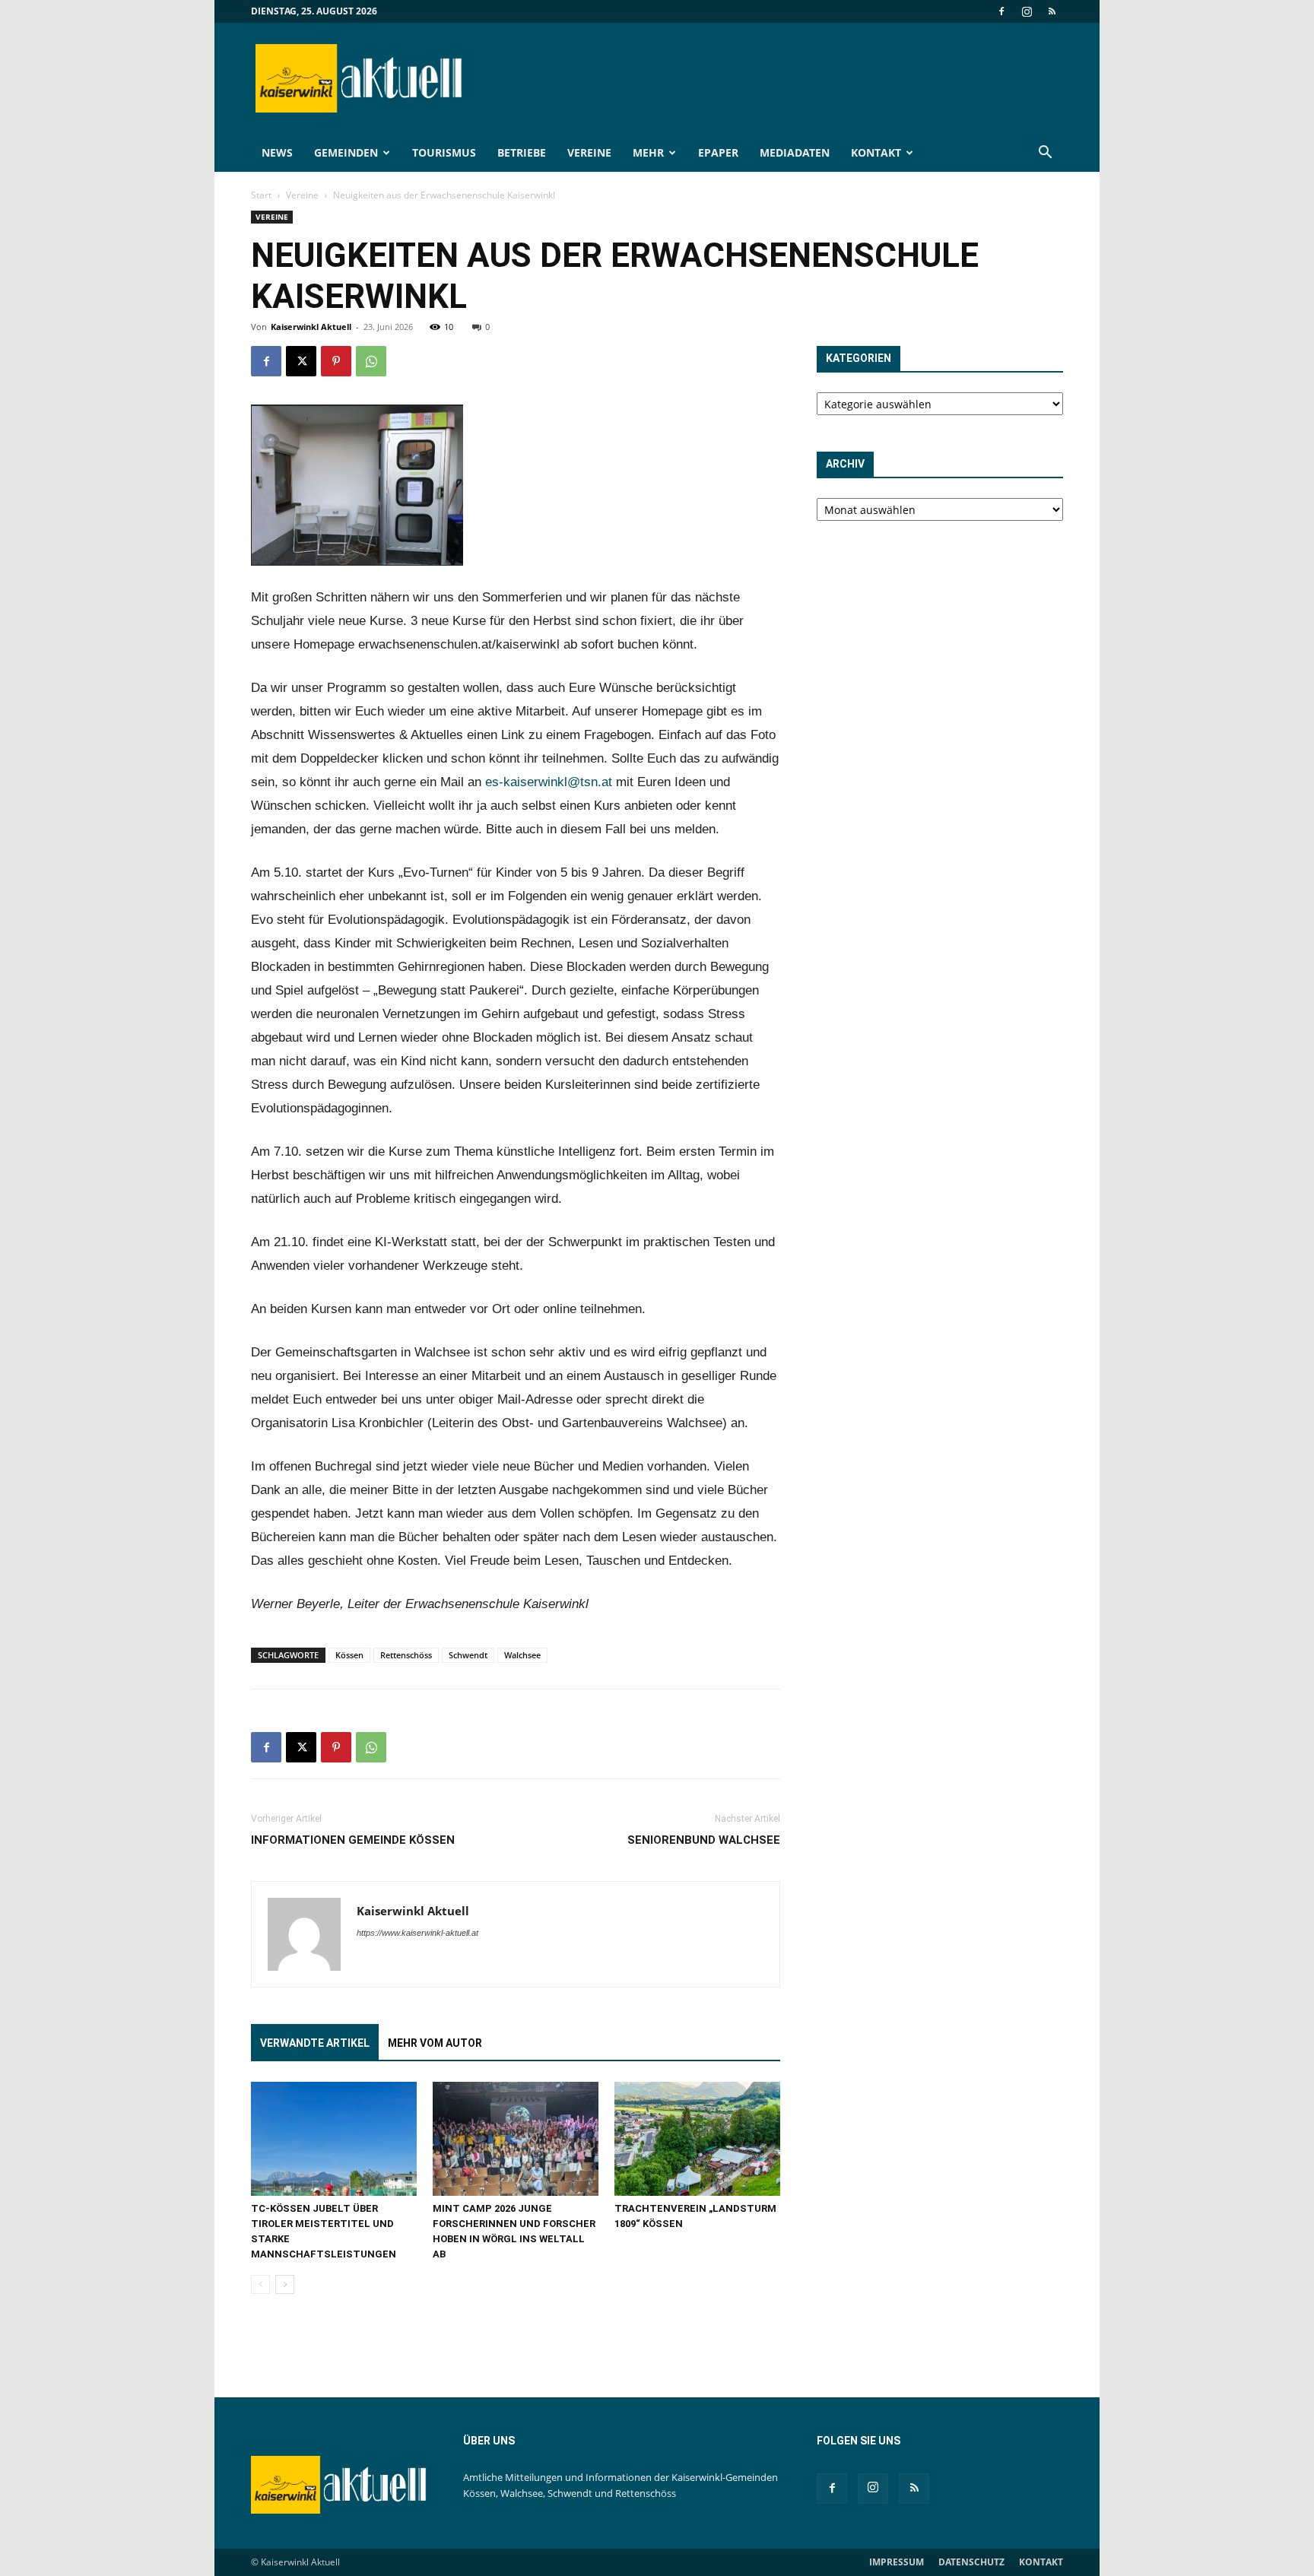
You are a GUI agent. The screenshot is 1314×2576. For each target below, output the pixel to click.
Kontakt (876, 152)
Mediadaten (795, 152)
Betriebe (522, 152)
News (277, 152)
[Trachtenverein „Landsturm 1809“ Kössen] (697, 2139)
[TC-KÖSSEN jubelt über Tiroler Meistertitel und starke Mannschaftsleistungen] (334, 2139)
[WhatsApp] (371, 361)
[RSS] (1052, 11)
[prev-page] (260, 2284)
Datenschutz (971, 2562)
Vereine (589, 152)
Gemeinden (346, 152)
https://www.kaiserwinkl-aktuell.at (417, 1933)
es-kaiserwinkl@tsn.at (549, 782)
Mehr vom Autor (435, 2043)
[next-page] (285, 2284)
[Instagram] (1027, 11)
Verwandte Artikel (315, 2043)
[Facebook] (1001, 11)
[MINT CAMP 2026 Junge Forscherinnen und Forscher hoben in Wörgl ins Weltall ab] (516, 2139)
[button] (1045, 154)
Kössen (349, 1655)
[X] (301, 361)
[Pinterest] (336, 361)
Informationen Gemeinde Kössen (353, 1840)
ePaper (718, 152)
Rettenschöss (406, 1655)
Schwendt (468, 1655)
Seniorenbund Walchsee (704, 1840)
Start (261, 195)
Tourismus (444, 152)
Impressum (897, 2562)
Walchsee (522, 1655)
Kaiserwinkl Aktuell (311, 327)
